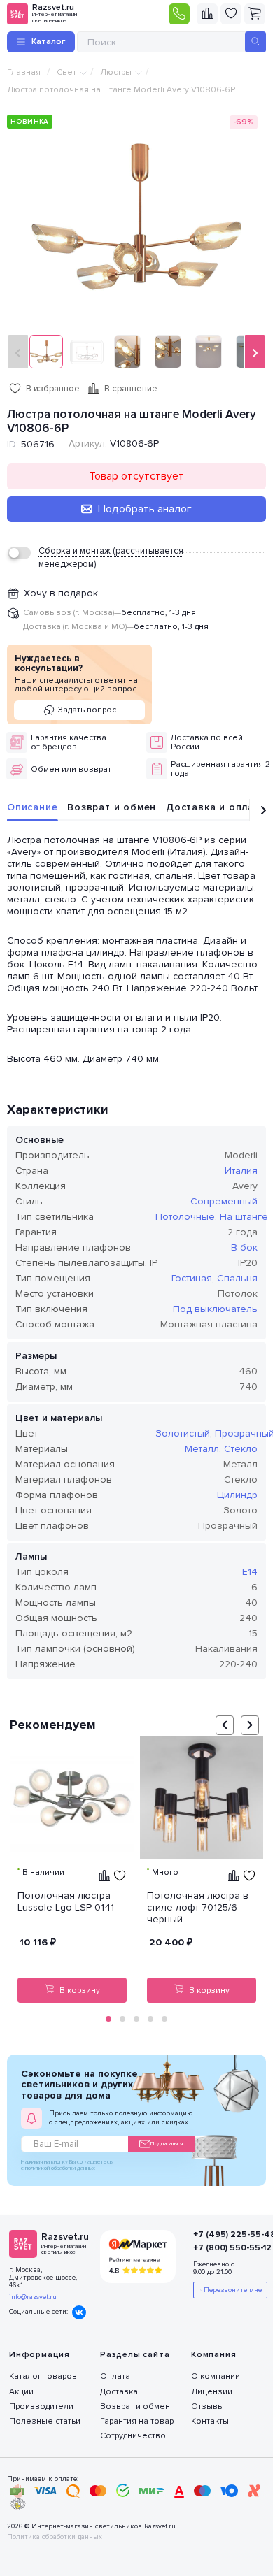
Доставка (119, 2392)
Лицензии (212, 2392)
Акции (21, 2392)
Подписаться (167, 2144)
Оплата (115, 2376)
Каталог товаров (43, 2376)
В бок (244, 1247)
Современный (224, 1201)
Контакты (210, 2421)
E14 (250, 1572)
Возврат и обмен (112, 807)
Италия (241, 1171)
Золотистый (183, 1433)
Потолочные (185, 1217)
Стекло (241, 1449)
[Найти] (255, 42)
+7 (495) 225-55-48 (222, 2235)
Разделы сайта (135, 2355)
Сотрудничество (133, 2436)
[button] (108, 2019)
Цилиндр (237, 1495)
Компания (213, 2355)
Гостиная (192, 1278)
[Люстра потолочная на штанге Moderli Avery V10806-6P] (136, 216)
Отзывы (208, 2406)
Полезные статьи (45, 2421)
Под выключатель (215, 1309)
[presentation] (18, 352)
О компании (216, 2376)
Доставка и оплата (216, 807)
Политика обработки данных (55, 2537)
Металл (202, 1449)
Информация (40, 2355)
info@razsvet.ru (33, 2297)
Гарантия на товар (137, 2421)
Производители (41, 2406)
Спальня (237, 1278)
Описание (32, 807)
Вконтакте (79, 2312)
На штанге (244, 1217)
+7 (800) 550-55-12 (222, 2248)
